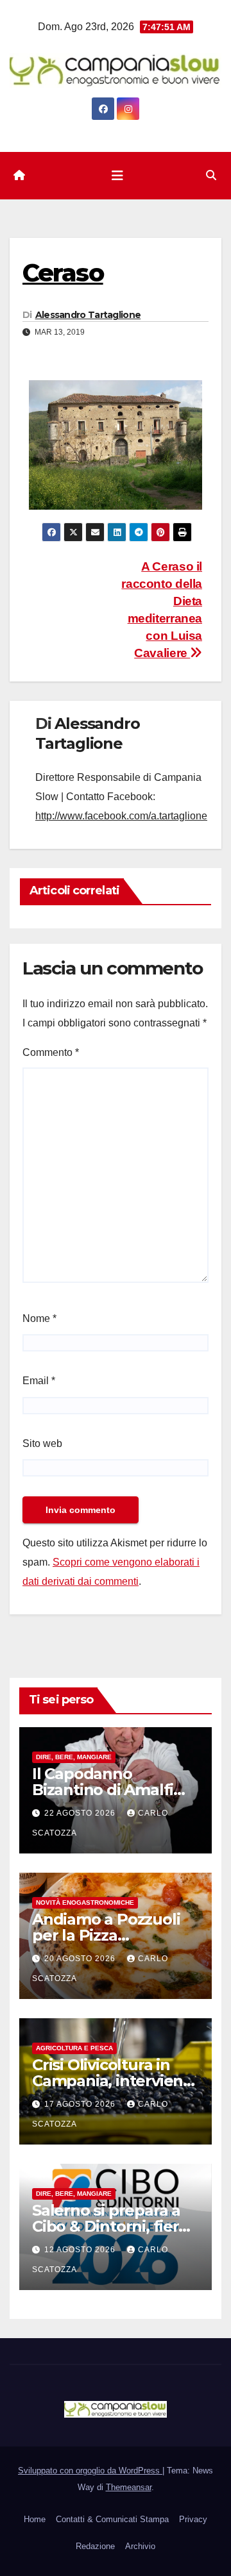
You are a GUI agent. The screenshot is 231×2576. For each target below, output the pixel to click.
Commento (51, 1052)
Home (35, 2519)
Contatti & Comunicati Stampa (112, 2519)
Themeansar (129, 2487)
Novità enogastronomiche (85, 1903)
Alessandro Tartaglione (88, 315)
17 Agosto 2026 (81, 2104)
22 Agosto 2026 (81, 1813)
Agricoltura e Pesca (74, 2048)
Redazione (95, 2546)
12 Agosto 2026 (81, 2250)
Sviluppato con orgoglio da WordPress (90, 2471)
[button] (211, 175)
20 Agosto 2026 (81, 1959)
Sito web (42, 1443)
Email (39, 1381)
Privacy (193, 2519)
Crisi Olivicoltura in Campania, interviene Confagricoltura (112, 2081)
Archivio (140, 2546)
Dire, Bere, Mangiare (74, 1757)
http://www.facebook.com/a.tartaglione (121, 816)
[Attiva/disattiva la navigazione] (117, 176)
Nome (39, 1318)
